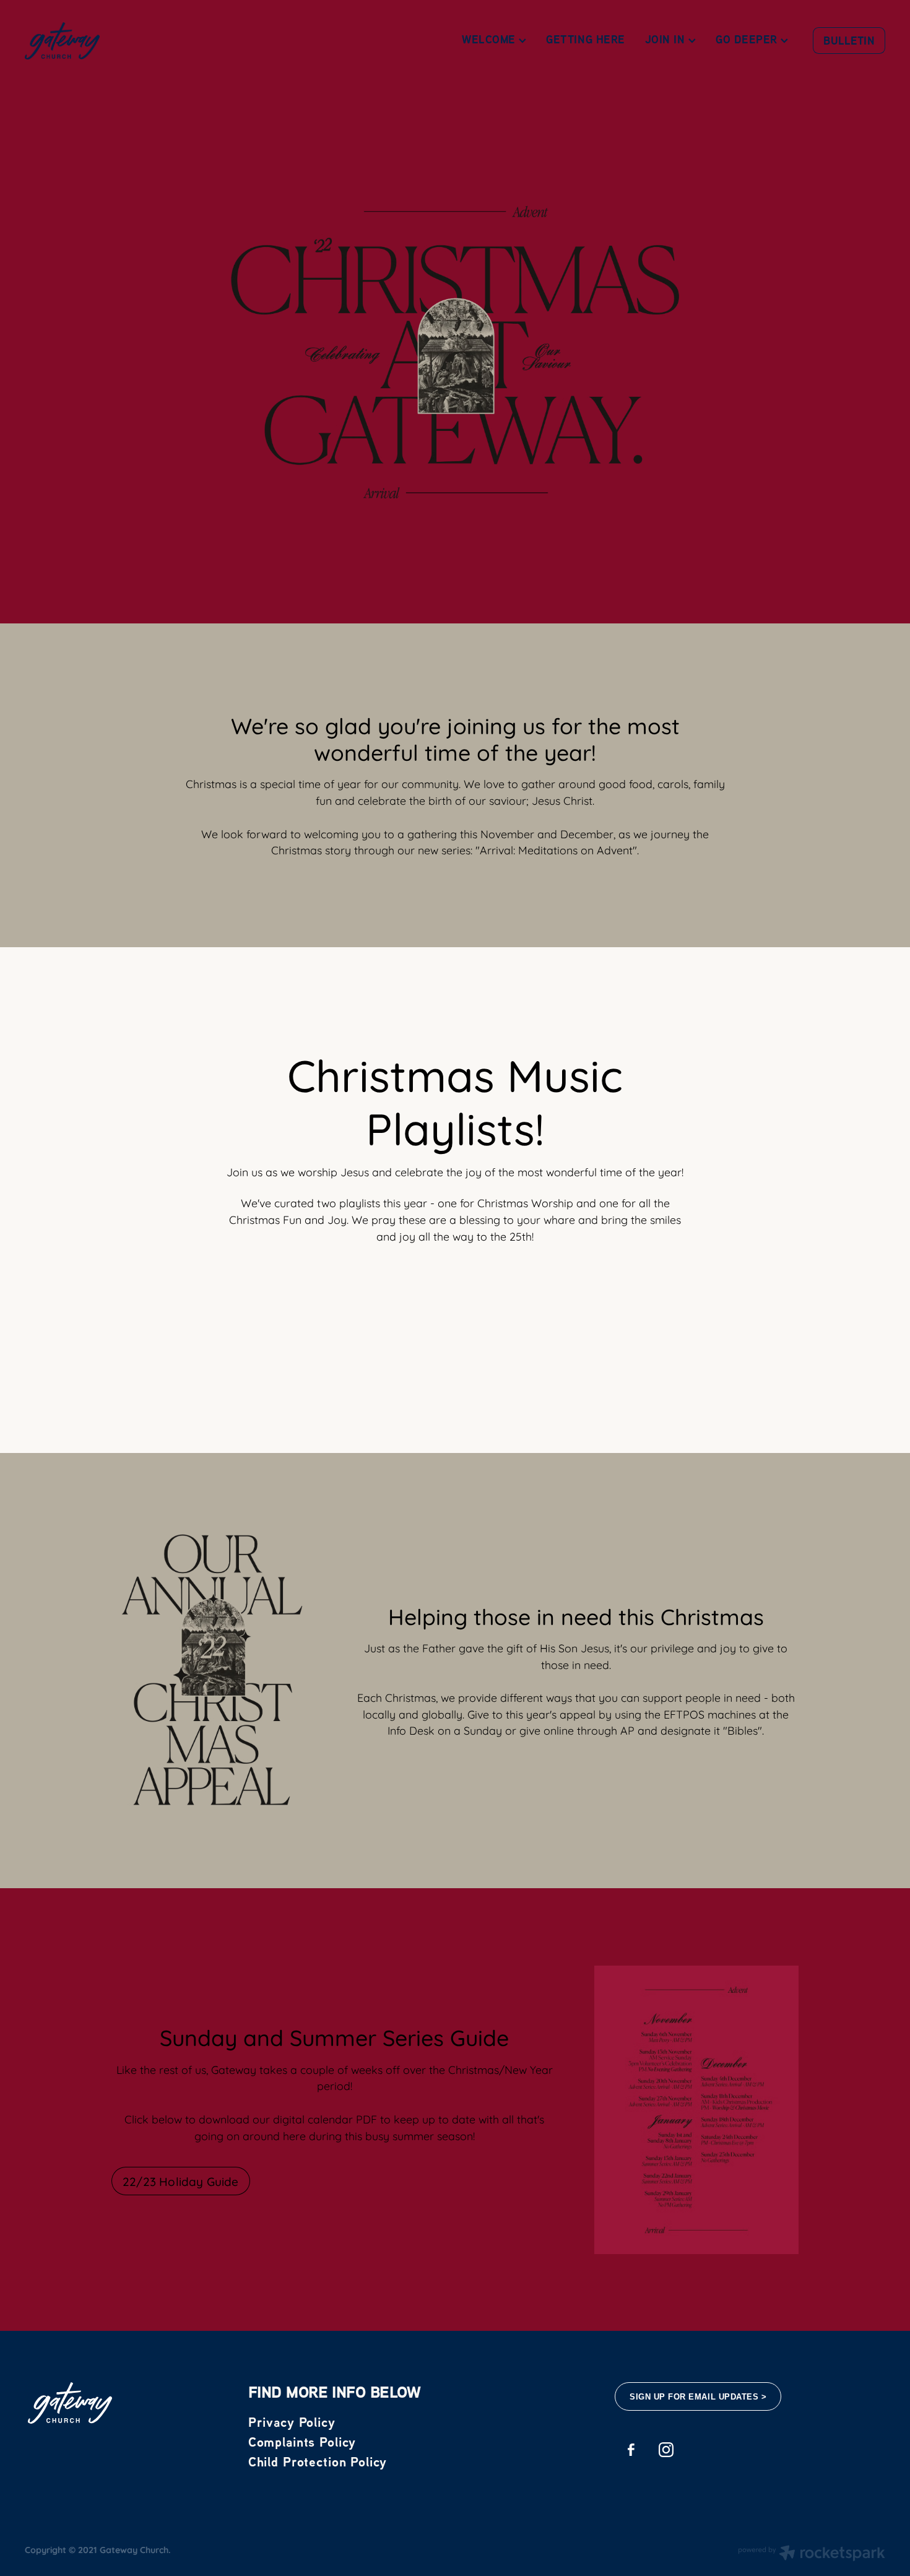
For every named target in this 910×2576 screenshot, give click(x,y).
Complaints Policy (302, 2442)
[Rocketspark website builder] (812, 2554)
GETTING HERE (585, 39)
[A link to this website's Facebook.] (630, 2450)
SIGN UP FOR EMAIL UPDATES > (698, 2397)
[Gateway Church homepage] (111, 41)
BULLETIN (849, 41)
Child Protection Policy (318, 2461)
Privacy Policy (292, 2422)
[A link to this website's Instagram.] (666, 2450)
